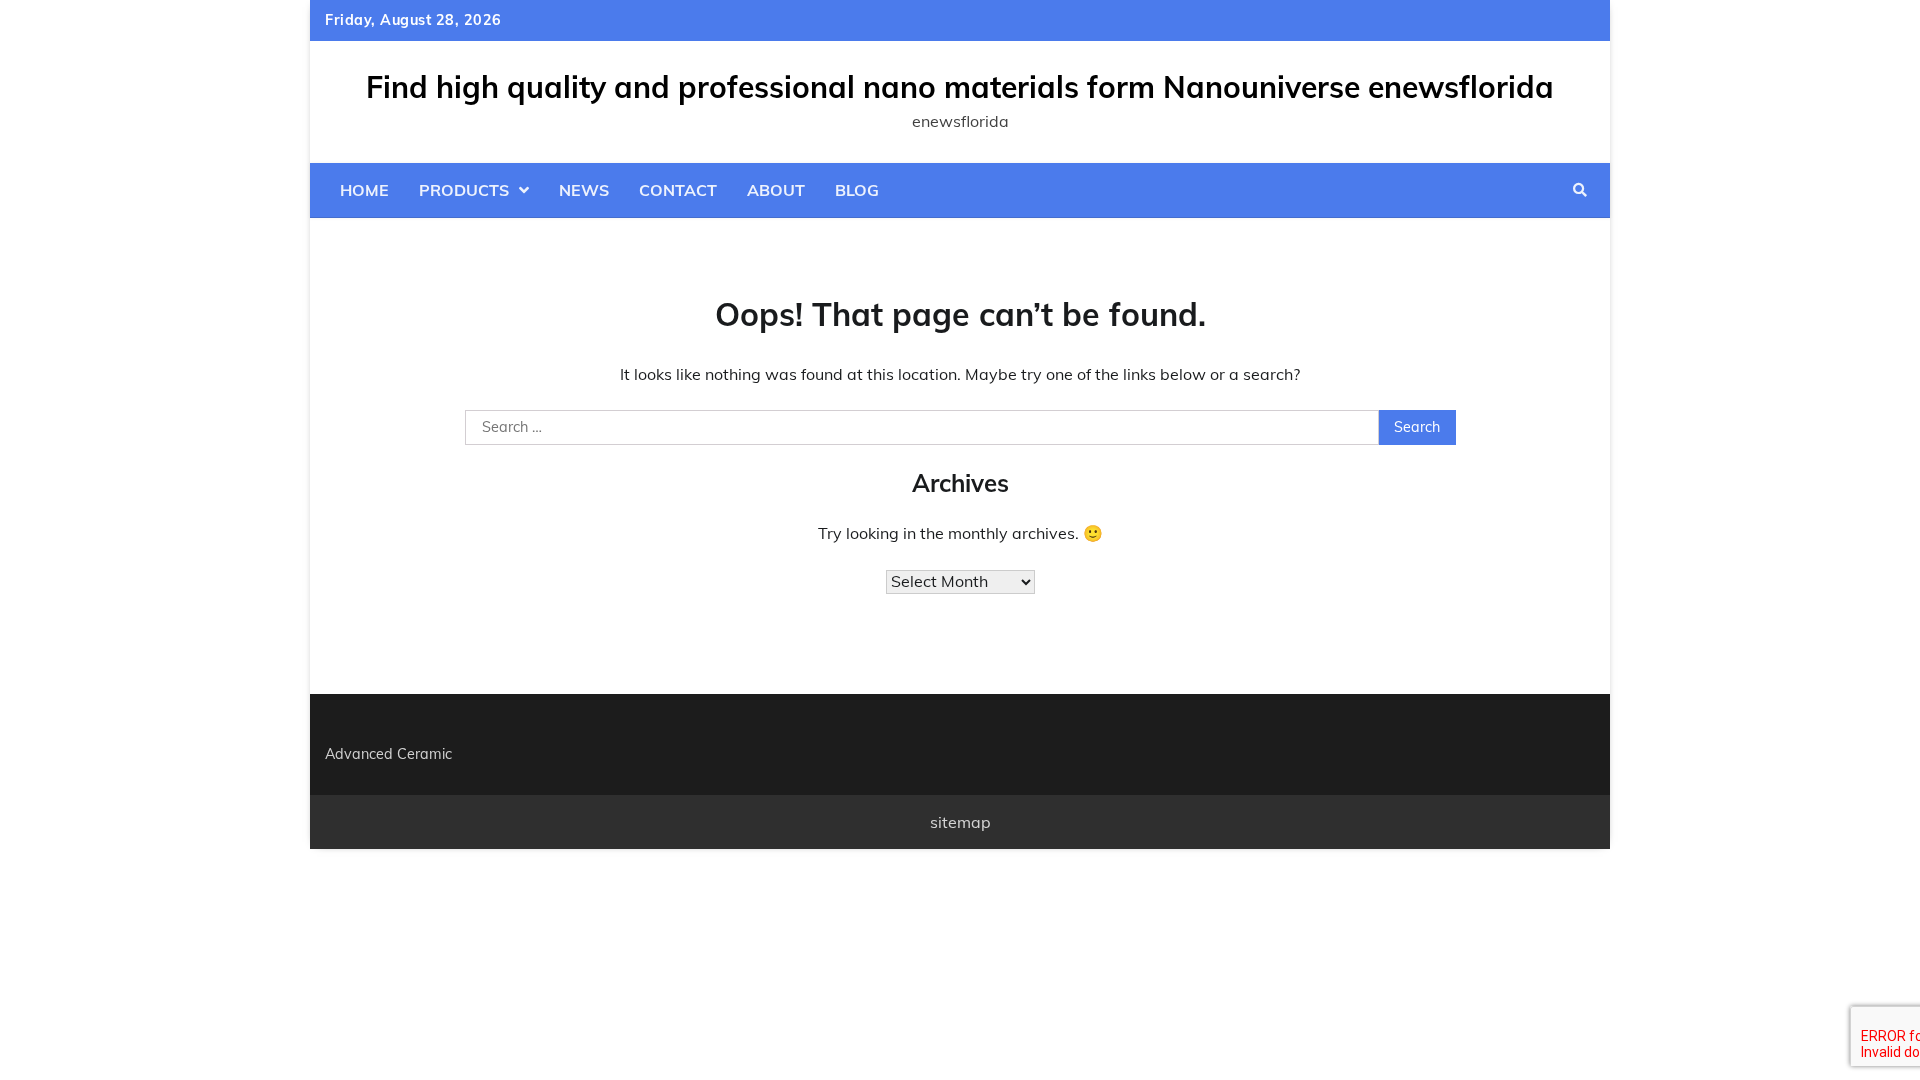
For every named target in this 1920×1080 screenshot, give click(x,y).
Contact (678, 190)
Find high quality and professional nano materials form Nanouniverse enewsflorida (960, 87)
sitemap (960, 822)
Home (364, 190)
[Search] (1580, 190)
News (584, 190)
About (776, 190)
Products (464, 190)
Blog (857, 190)
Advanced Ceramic (388, 754)
